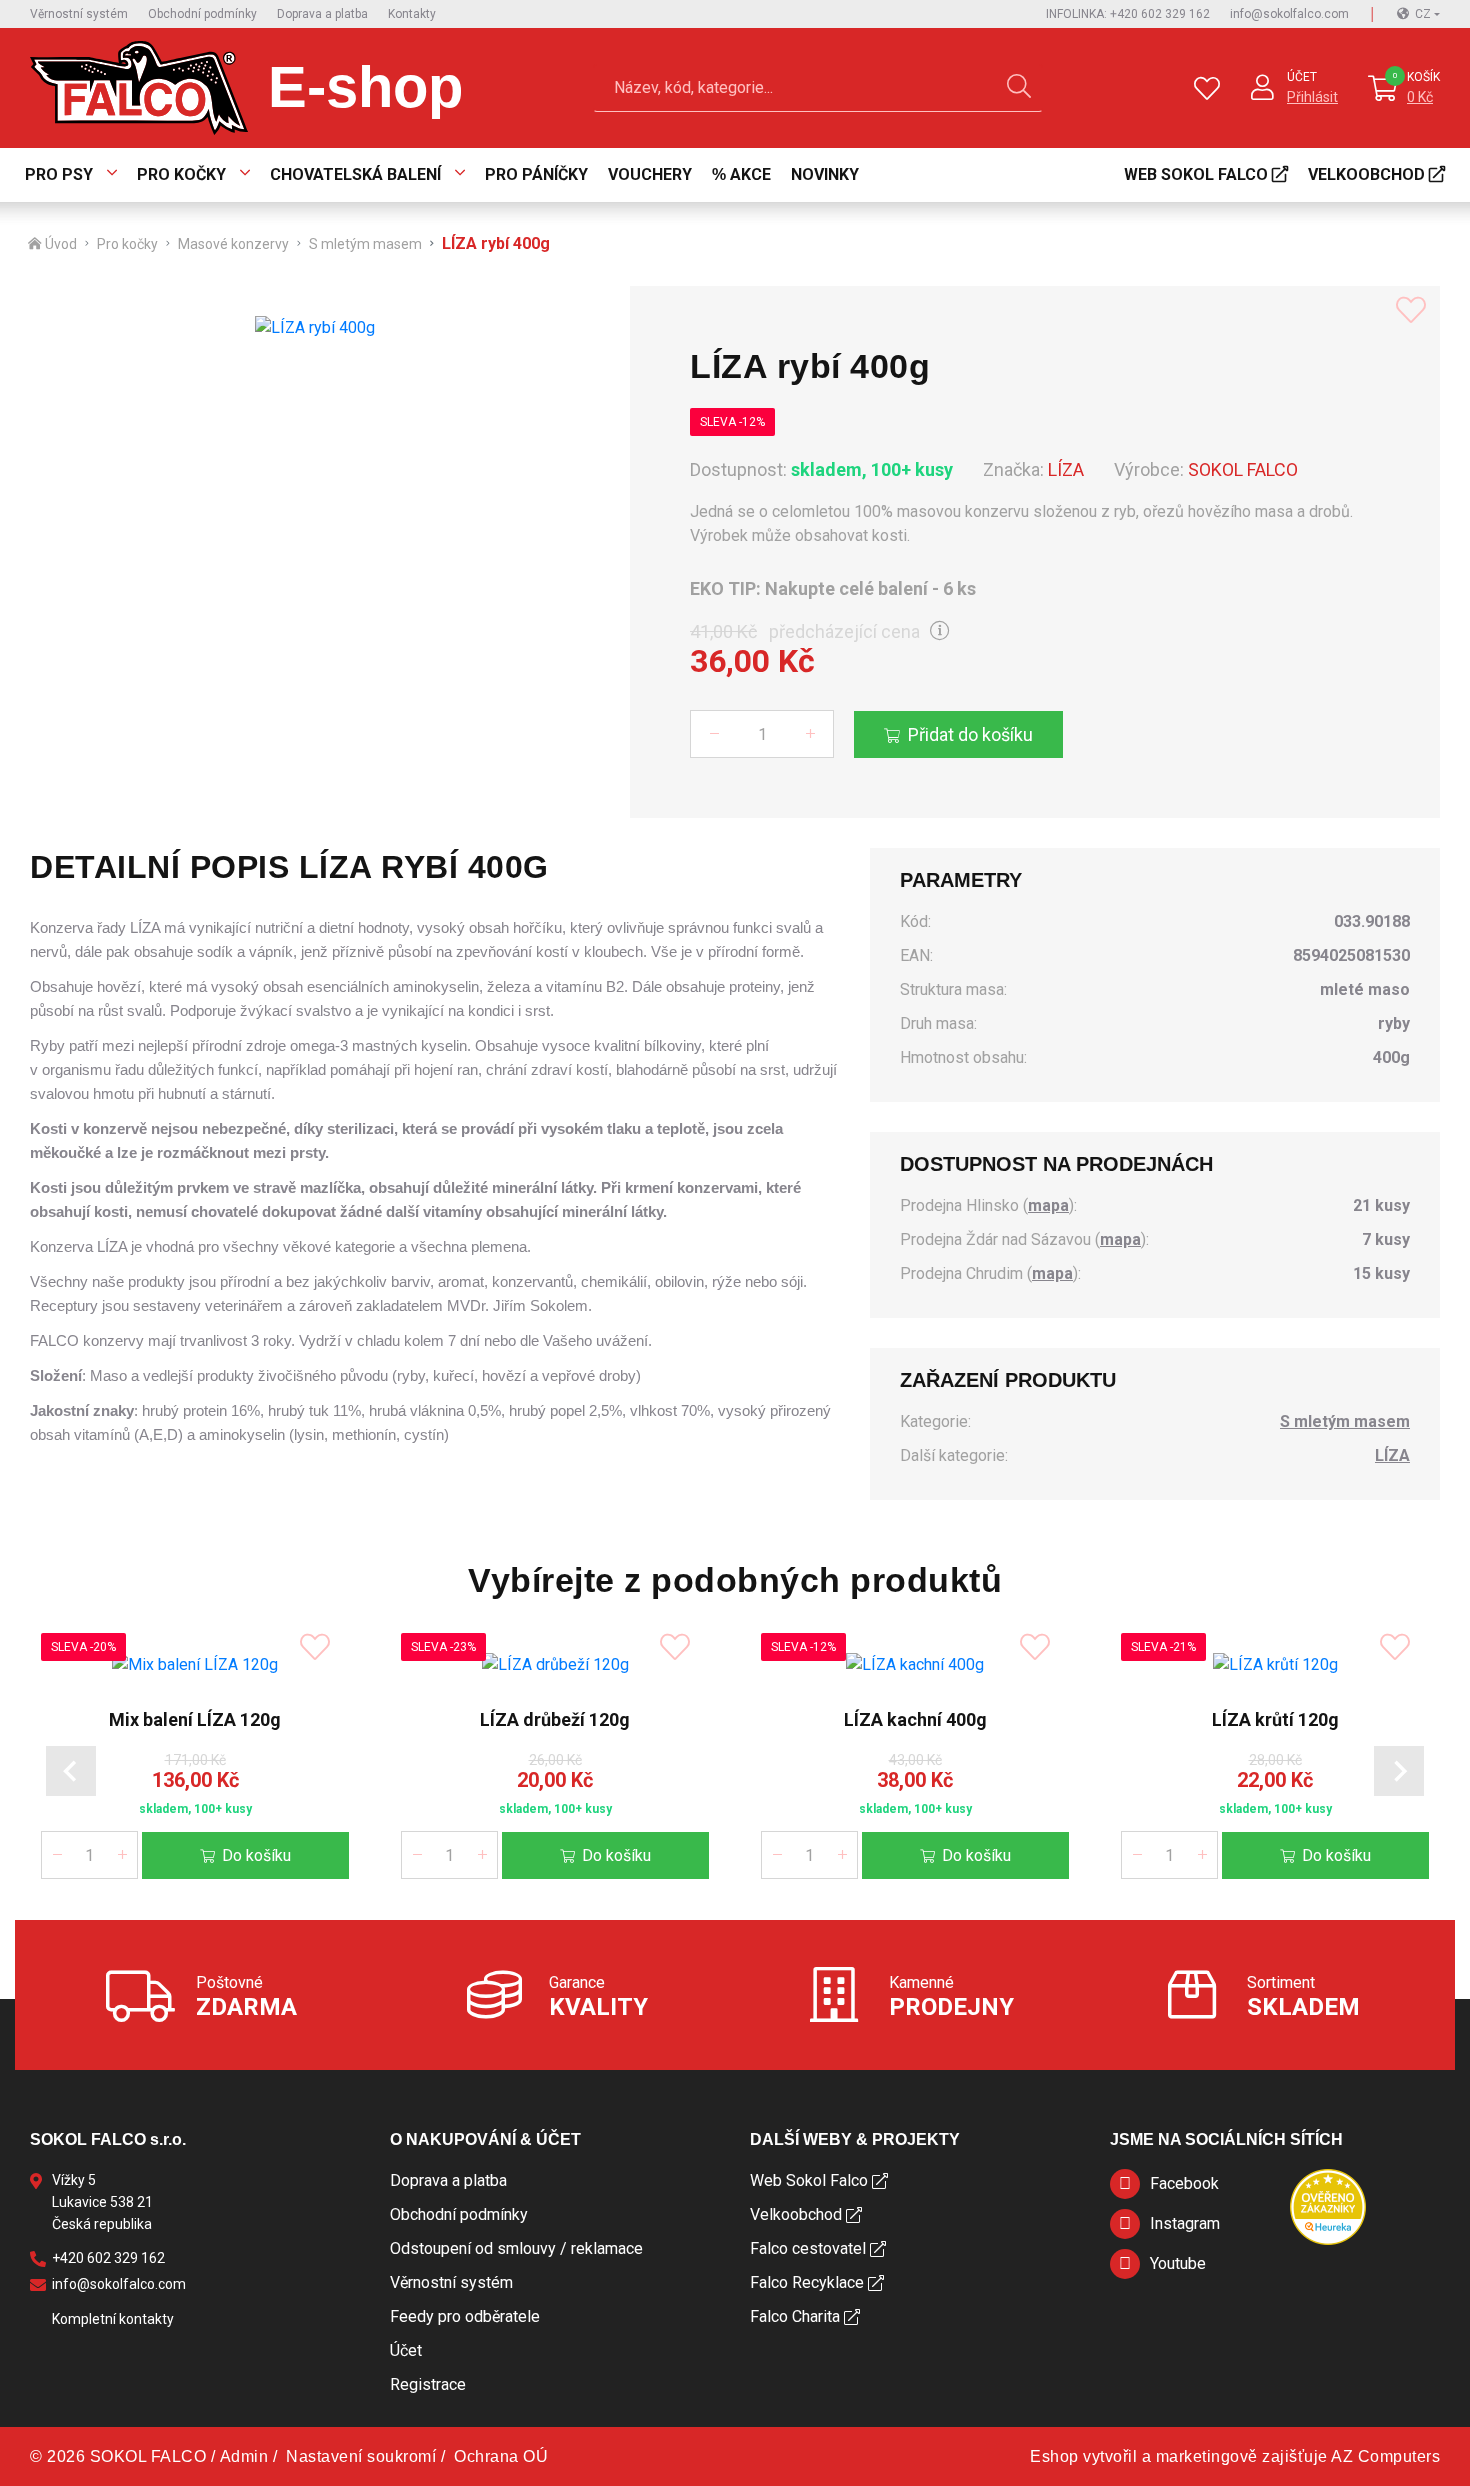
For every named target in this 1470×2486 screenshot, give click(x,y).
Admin (244, 2456)
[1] (1019, 88)
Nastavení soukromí (361, 2456)
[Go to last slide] (71, 1771)
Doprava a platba (322, 14)
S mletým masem (365, 244)
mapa (1048, 1205)
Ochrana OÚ (501, 2456)
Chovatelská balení (355, 174)
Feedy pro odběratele (465, 2316)
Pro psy (59, 174)
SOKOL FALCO (1243, 469)
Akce (750, 174)
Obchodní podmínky (202, 14)
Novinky (825, 174)
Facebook (1184, 2183)
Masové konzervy (233, 244)
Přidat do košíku (970, 734)
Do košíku (256, 1855)
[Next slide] (1399, 1771)
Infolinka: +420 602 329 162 (1128, 14)
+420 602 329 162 (108, 2258)
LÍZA (1066, 469)
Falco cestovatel (808, 2248)
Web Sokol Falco (1196, 174)
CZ (1423, 14)
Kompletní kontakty (113, 2319)
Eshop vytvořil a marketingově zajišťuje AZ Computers (1235, 2456)
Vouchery (650, 174)
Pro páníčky (536, 174)
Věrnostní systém (79, 14)
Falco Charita (795, 2316)
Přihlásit (1312, 97)
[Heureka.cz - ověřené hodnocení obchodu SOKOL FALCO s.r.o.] (1328, 2205)
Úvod (61, 244)
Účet (1302, 77)
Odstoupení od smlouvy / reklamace (516, 2248)
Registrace (428, 2384)
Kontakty (412, 14)
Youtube (1178, 2263)
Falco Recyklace (807, 2282)
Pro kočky (181, 174)
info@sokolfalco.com (1289, 14)
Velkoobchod (1366, 174)
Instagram (1185, 2223)
